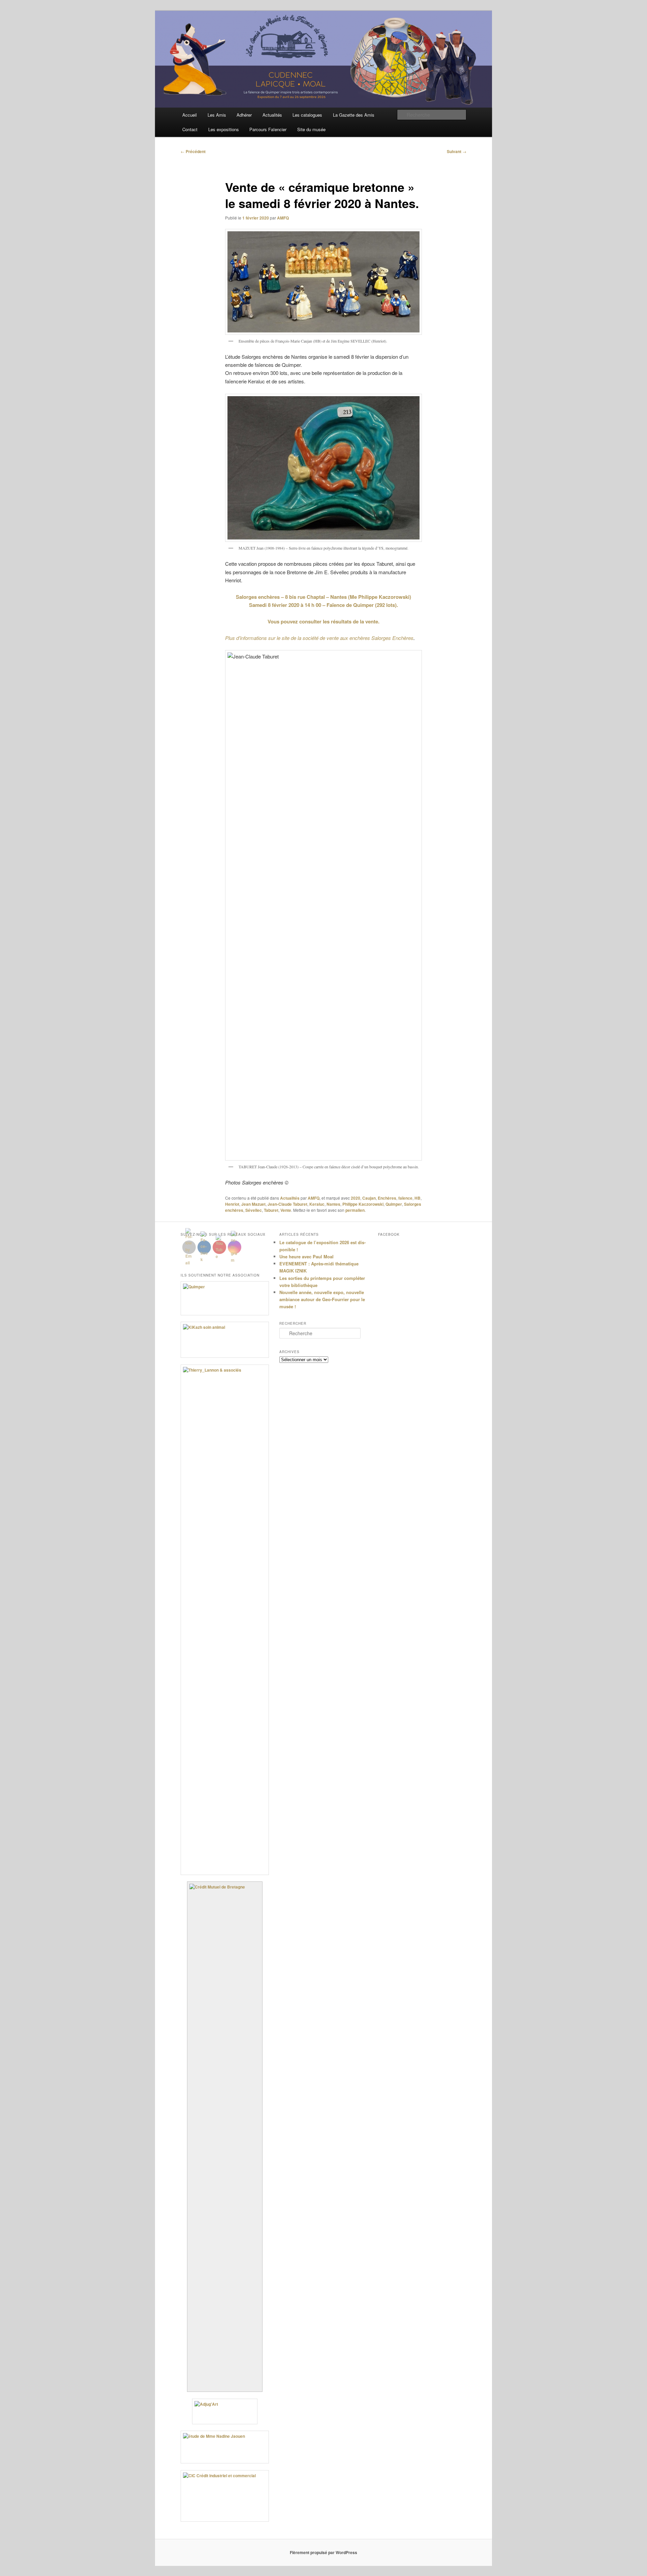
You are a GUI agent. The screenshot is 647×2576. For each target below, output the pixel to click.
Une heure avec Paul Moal (306, 1256)
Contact (190, 129)
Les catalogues (307, 115)
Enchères (387, 1198)
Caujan (369, 1198)
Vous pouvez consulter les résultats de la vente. (323, 621)
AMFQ (283, 218)
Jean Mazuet (253, 1204)
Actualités (272, 115)
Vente (286, 1210)
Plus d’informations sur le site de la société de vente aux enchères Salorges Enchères (319, 638)
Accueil (190, 115)
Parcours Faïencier (268, 129)
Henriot (232, 1204)
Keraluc (317, 1204)
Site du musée (311, 129)
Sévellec (254, 1210)
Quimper (394, 1204)
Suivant (457, 151)
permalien (355, 1210)
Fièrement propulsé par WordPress (323, 2552)
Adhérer (244, 115)
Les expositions (224, 129)
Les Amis (217, 115)
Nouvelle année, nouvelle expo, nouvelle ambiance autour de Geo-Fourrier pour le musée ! (322, 1299)
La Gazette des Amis (354, 115)
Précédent (193, 151)
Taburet (271, 1210)
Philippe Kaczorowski (363, 1204)
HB (418, 1198)
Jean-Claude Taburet (287, 1204)
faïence (405, 1198)
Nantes (333, 1204)
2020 (356, 1198)
